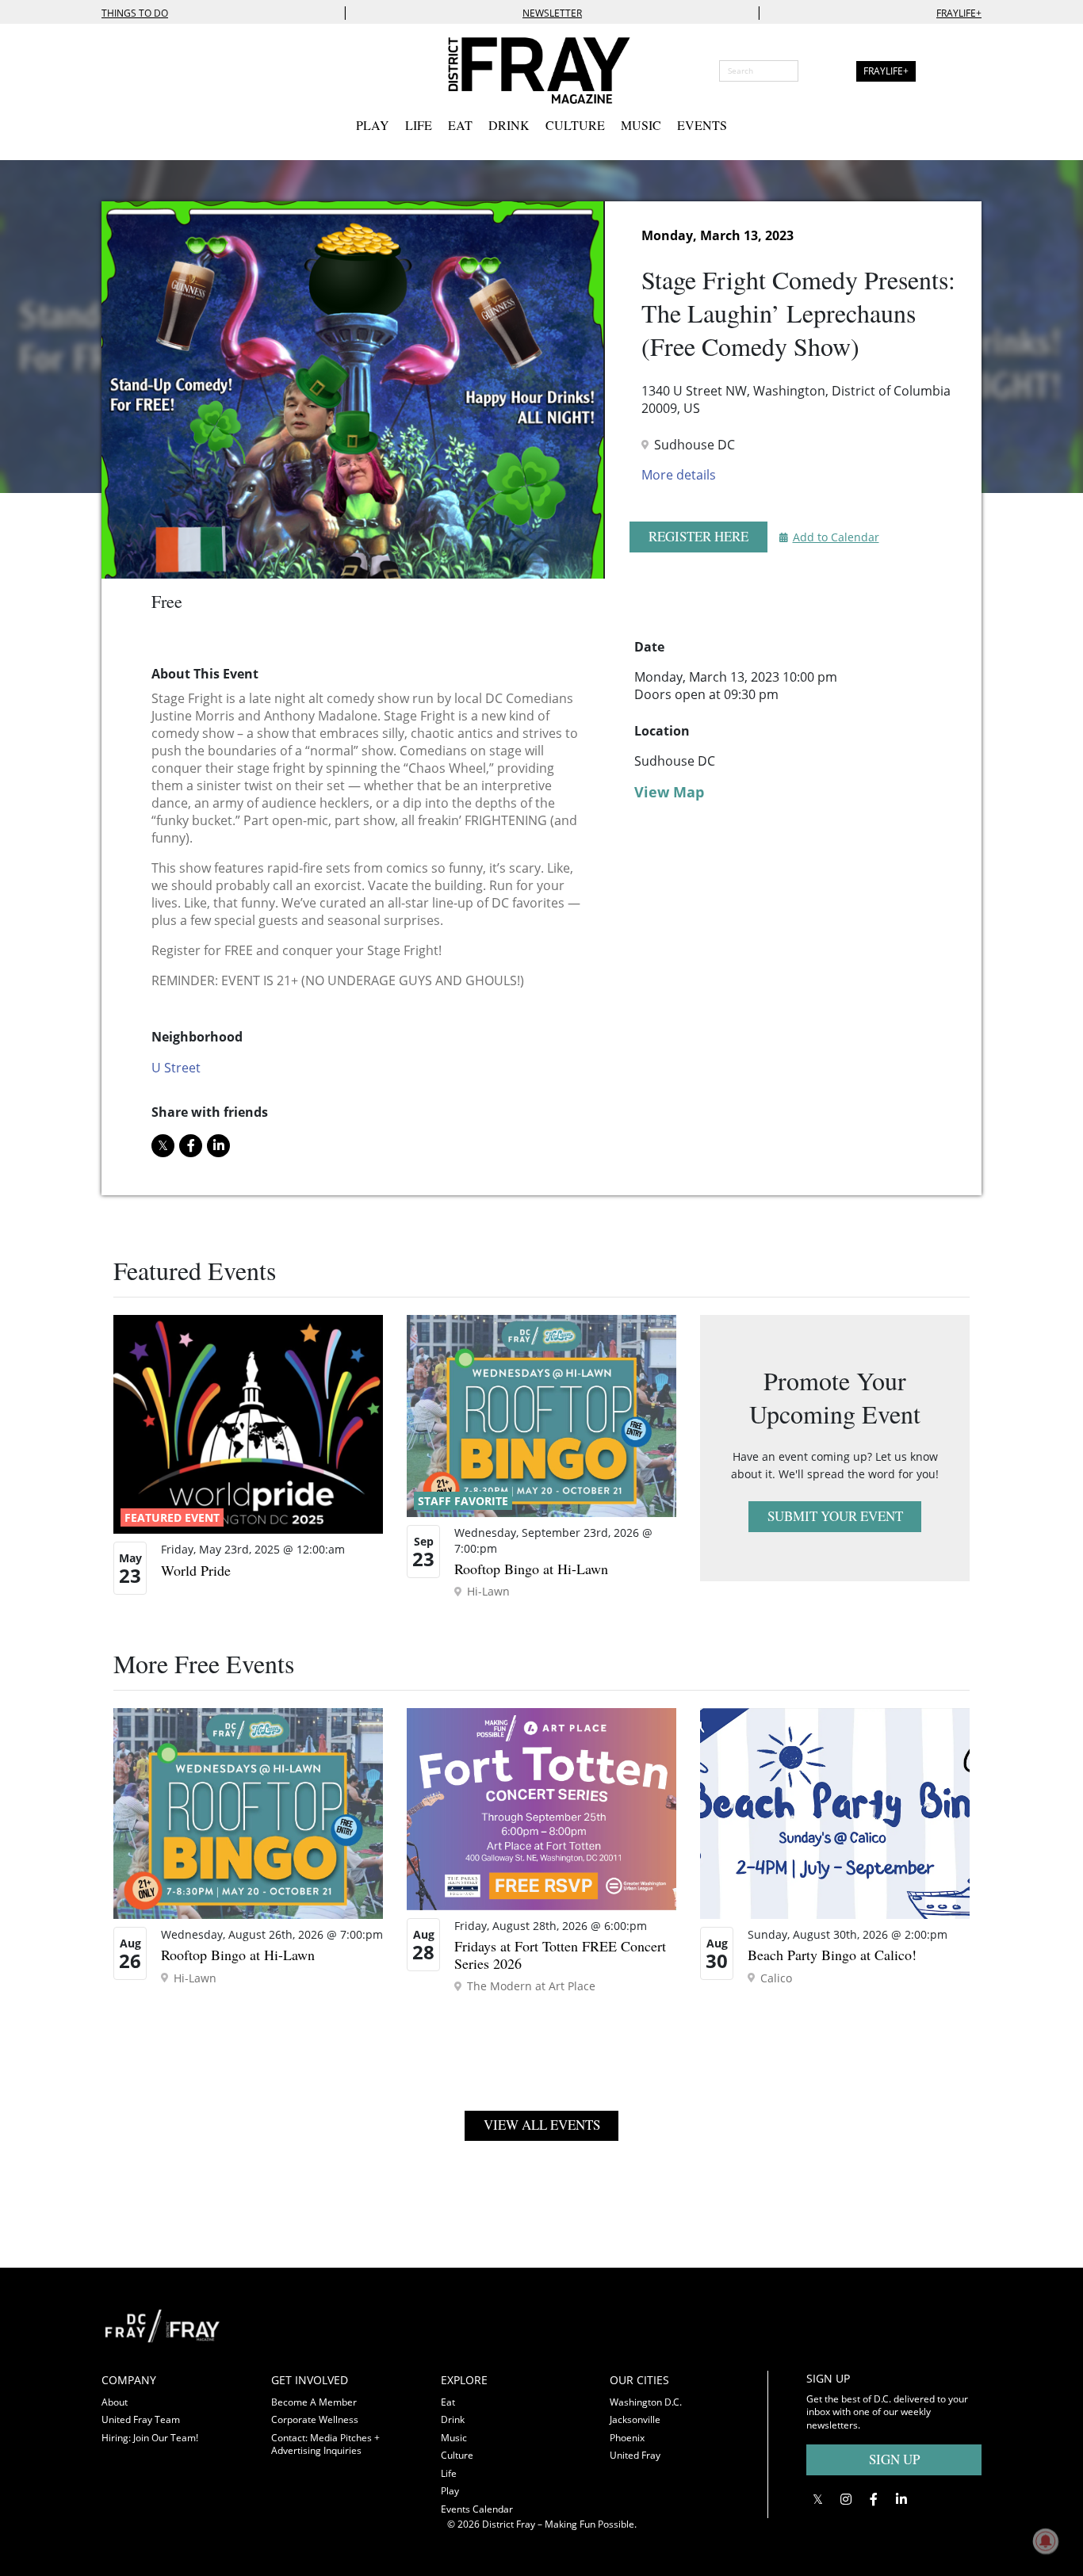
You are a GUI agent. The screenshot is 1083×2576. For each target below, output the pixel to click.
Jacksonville (635, 2419)
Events (702, 125)
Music (641, 125)
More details (679, 475)
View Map (669, 792)
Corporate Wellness (315, 2419)
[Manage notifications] (1046, 2541)
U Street (176, 1068)
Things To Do (135, 13)
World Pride (196, 1570)
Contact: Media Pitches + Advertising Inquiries (325, 2444)
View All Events (542, 2125)
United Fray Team (141, 2419)
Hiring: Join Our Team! (150, 2438)
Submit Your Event (835, 1516)
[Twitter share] (163, 1146)
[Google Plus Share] (846, 2500)
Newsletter (552, 13)
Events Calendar (477, 2509)
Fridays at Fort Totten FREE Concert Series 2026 (560, 1955)
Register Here (698, 536)
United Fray (635, 2455)
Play (373, 125)
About (115, 2402)
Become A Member (314, 2402)
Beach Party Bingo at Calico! (832, 1955)
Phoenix (627, 2438)
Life (419, 125)
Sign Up (894, 2459)
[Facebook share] (191, 1146)
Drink (509, 125)
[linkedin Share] (218, 1146)
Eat (460, 125)
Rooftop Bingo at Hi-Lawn (531, 1569)
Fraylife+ (959, 13)
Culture (575, 125)
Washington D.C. (646, 2402)
